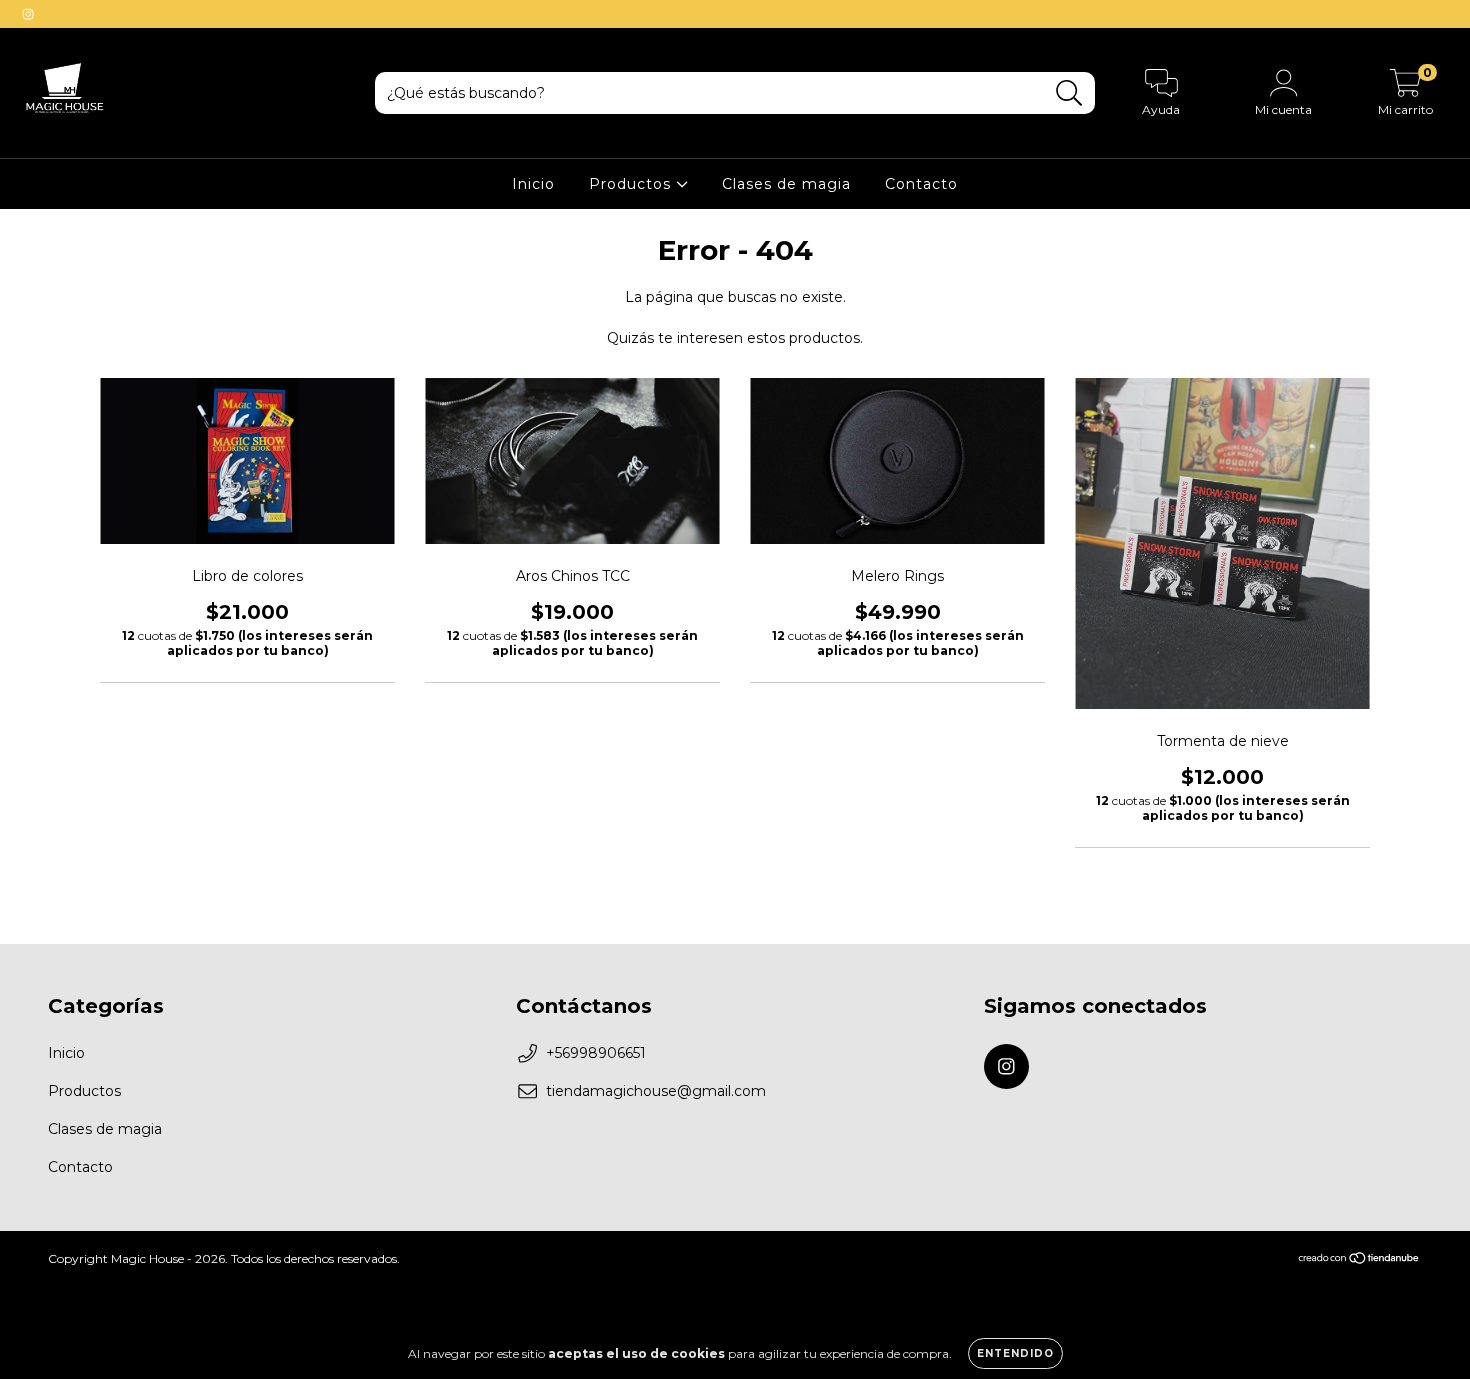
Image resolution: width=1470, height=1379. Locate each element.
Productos (632, 184)
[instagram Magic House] (28, 14)
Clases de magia (786, 184)
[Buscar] (1069, 93)
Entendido (1015, 1353)
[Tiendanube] (1359, 1260)
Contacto (921, 184)
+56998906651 (596, 1053)
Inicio (533, 184)
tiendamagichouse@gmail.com (656, 1091)
